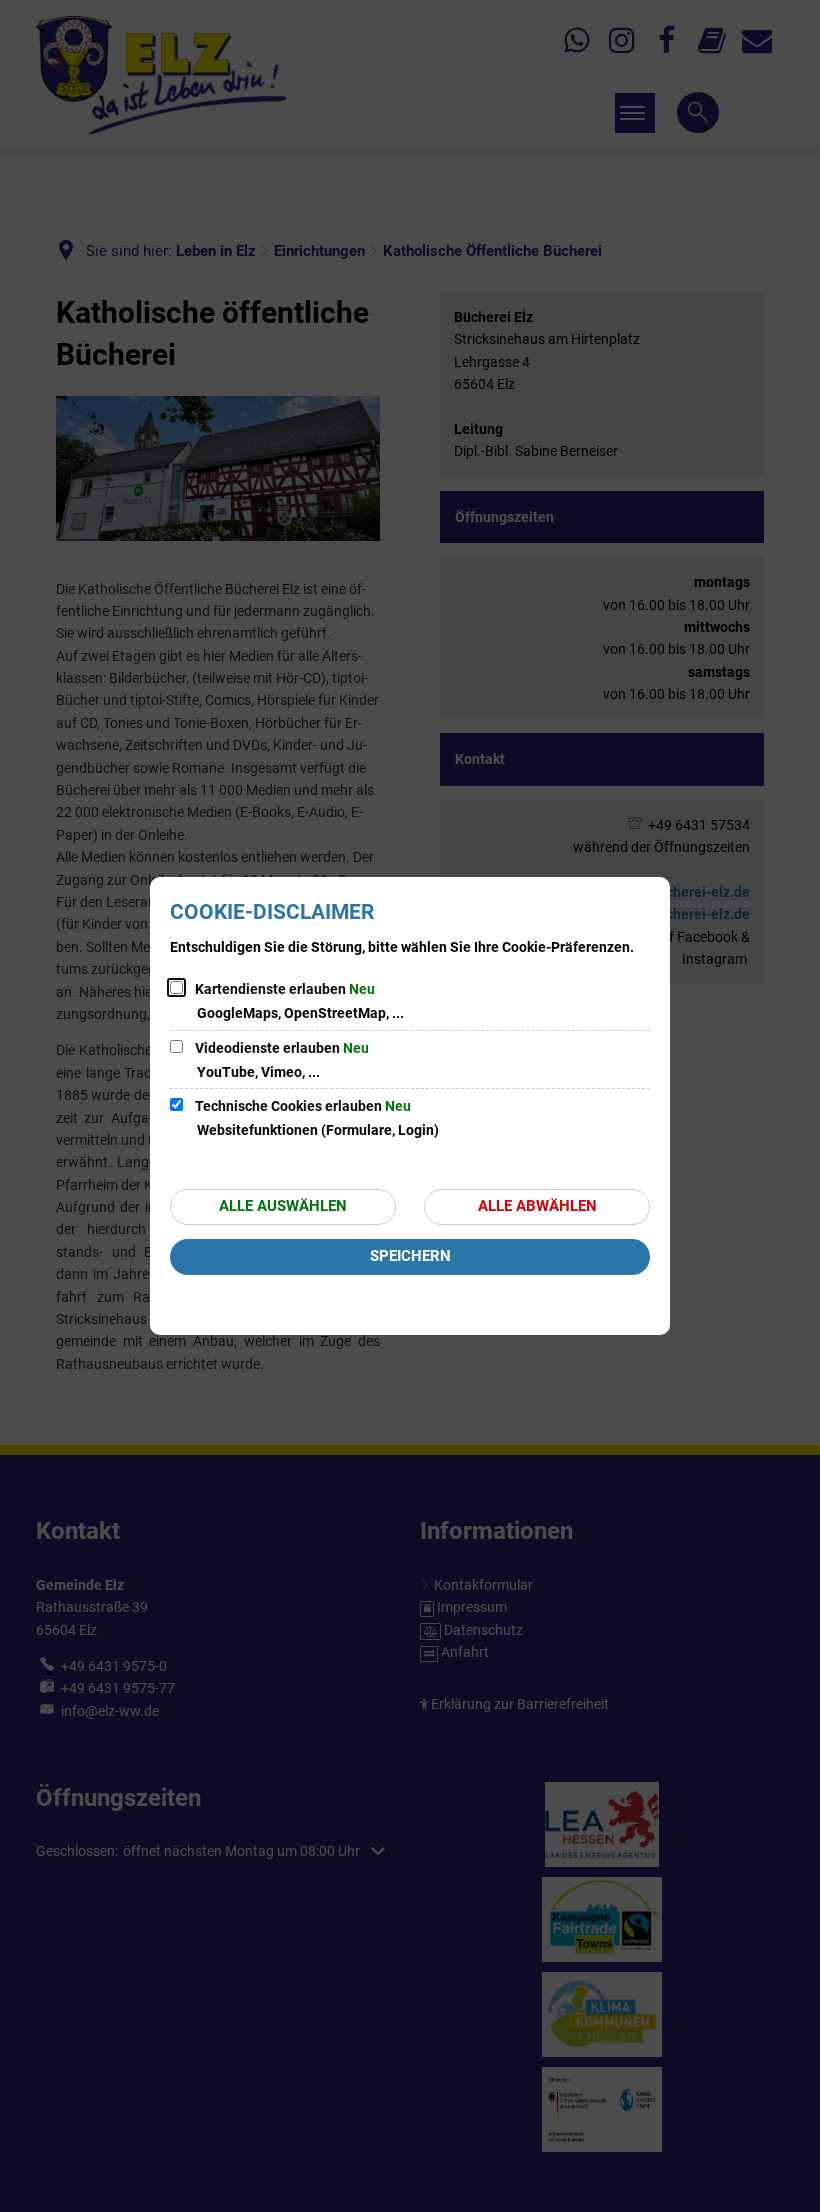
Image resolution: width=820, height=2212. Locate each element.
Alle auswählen (283, 1206)
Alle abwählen (537, 1206)
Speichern (410, 1256)
